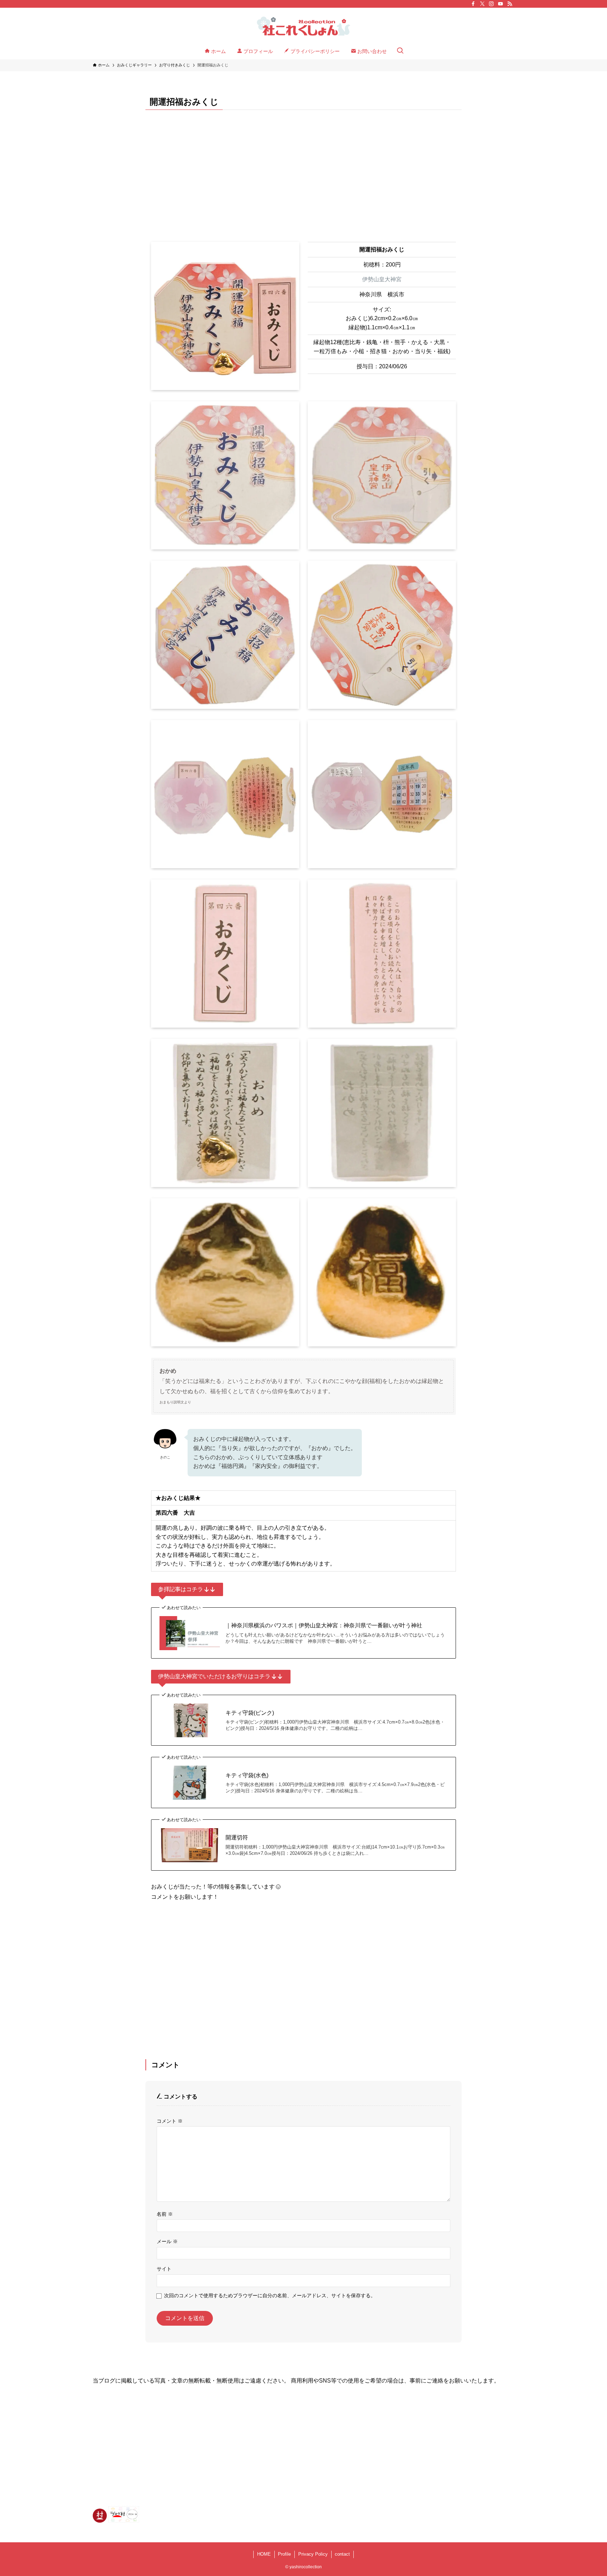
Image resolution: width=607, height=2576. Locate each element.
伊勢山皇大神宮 (382, 279)
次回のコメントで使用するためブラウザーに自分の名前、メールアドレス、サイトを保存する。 (270, 2295)
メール (167, 2241)
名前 (165, 2214)
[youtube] (501, 4)
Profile (284, 2554)
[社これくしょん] (303, 27)
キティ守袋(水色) (247, 1775)
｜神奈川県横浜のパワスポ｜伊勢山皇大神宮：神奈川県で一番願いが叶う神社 (324, 1625)
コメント (170, 2121)
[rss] (510, 4)
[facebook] (473, 4)
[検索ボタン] (400, 51)
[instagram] (491, 4)
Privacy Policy (313, 2554)
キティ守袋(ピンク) (250, 1713)
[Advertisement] (303, 170)
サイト (164, 2269)
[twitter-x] (482, 4)
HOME (264, 2554)
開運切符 (237, 1837)
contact (342, 2554)
